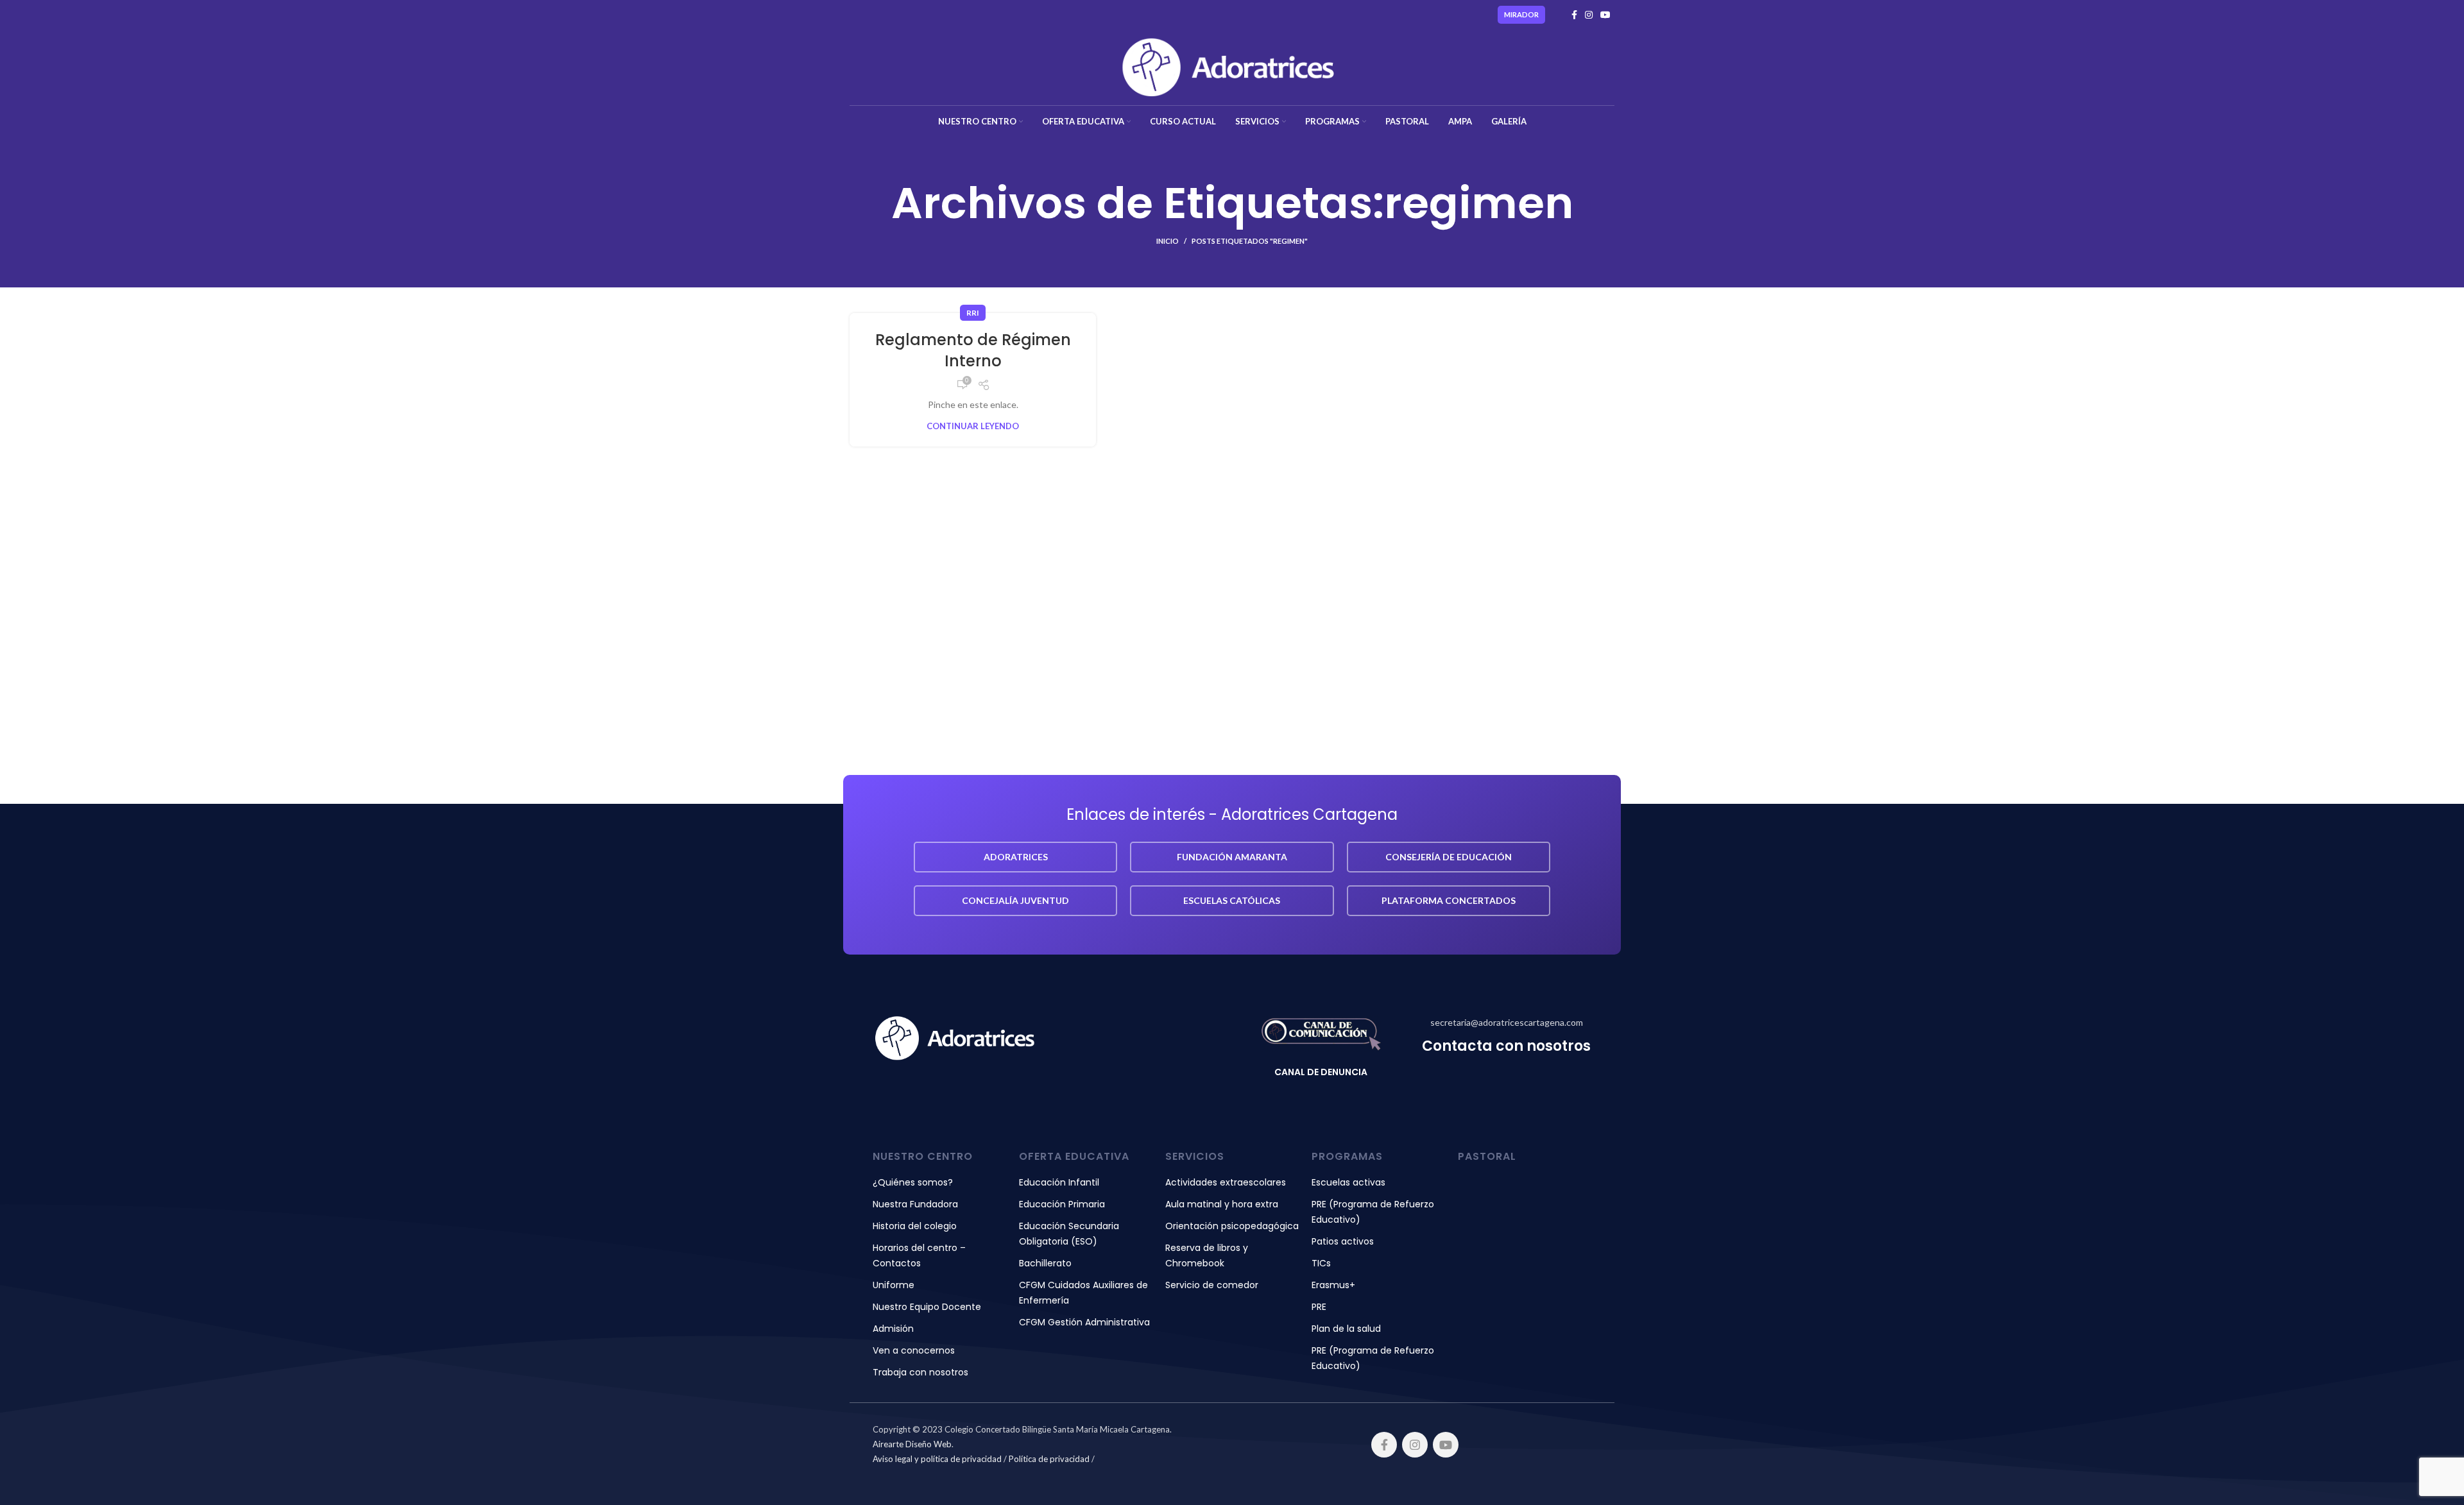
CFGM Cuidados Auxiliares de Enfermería (1083, 1293)
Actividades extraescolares (1226, 1182)
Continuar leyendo (973, 426)
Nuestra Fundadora (915, 1204)
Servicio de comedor (1212, 1285)
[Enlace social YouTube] (1605, 15)
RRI (973, 313)
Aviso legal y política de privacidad (937, 1459)
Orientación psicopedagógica (1232, 1226)
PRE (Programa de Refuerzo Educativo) (1373, 1212)
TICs (1321, 1263)
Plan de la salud (1346, 1329)
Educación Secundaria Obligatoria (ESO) (1069, 1234)
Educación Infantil (1059, 1182)
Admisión (893, 1329)
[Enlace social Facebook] (1574, 15)
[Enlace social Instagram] (1589, 15)
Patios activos (1343, 1241)
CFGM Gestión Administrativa (1084, 1322)
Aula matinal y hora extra (1222, 1204)
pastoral (1487, 1156)
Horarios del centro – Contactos (919, 1255)
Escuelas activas (1348, 1182)
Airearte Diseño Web (912, 1444)
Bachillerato (1045, 1263)
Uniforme (894, 1285)
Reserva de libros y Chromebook (1207, 1255)
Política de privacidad (1049, 1459)
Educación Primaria (1062, 1204)
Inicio (1168, 241)
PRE (1319, 1307)
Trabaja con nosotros (920, 1372)
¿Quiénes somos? (913, 1182)
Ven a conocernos (914, 1350)
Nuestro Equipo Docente (927, 1307)
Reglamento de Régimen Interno (973, 351)
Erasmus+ (1333, 1285)
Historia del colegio (915, 1226)
